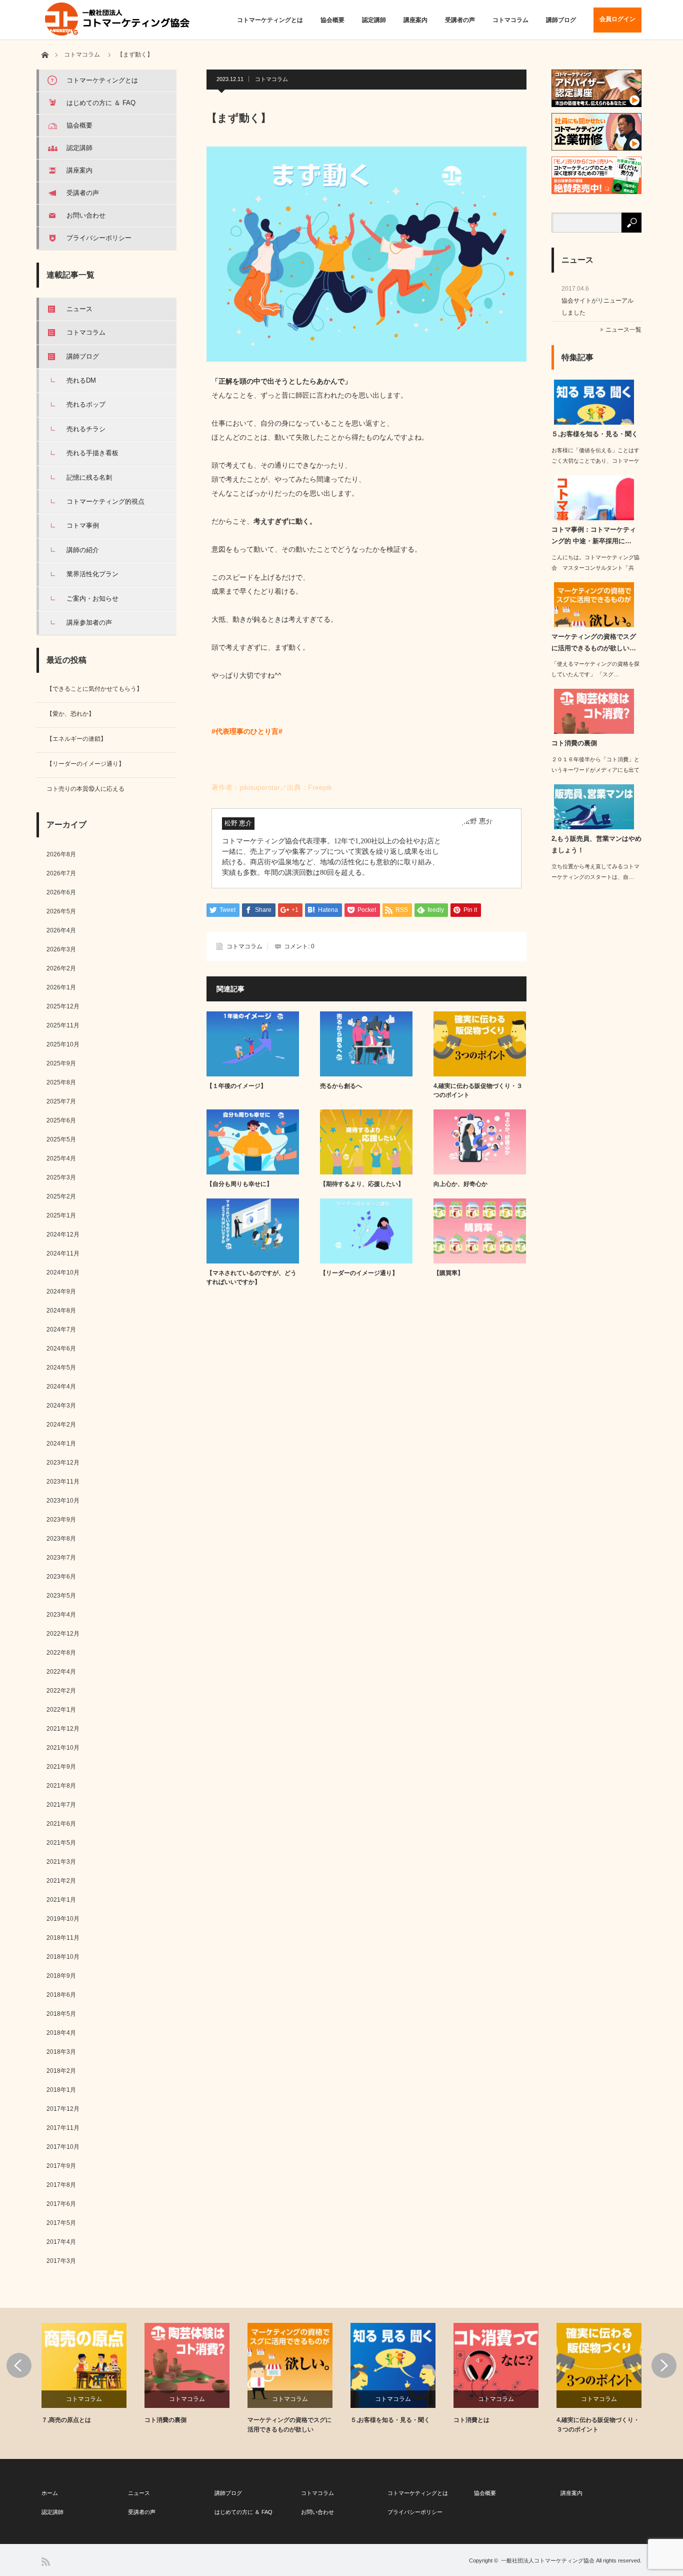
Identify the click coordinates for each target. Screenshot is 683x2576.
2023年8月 (61, 1539)
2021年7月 (61, 1805)
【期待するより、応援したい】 (362, 1184)
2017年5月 (61, 2223)
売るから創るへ (341, 1086)
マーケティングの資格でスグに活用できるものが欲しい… (594, 642)
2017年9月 (61, 2166)
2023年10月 (63, 1501)
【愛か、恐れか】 (70, 714)
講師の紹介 (83, 550)
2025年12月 (63, 1006)
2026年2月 (61, 968)
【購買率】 (448, 1273)
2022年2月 (61, 1691)
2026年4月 (61, 930)
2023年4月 (61, 1615)
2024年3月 (61, 1406)
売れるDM (81, 380)
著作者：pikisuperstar (246, 787)
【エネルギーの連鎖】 (76, 739)
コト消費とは (471, 2420)
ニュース (79, 309)
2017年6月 (61, 2204)
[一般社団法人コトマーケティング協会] (118, 19)
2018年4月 (61, 2033)
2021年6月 (61, 1824)
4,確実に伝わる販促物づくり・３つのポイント (478, 1090)
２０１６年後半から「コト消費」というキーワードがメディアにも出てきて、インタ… (595, 770)
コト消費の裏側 (574, 743)
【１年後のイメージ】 (236, 1086)
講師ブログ (561, 20)
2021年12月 (63, 1729)
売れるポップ (86, 404)
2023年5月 (61, 1596)
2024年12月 (63, 1234)
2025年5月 (61, 1139)
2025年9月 (61, 1063)
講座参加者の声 (89, 622)
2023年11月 (63, 1482)
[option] (93, 2374)
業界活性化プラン (92, 574)
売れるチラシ (86, 429)
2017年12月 (63, 2109)
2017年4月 (61, 2242)
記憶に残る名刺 (89, 477)
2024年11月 (63, 1253)
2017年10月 (63, 2147)
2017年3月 (61, 2261)
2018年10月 (63, 1957)
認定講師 (374, 20)
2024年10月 (63, 1272)
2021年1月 (61, 1900)
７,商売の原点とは (66, 2420)
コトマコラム (510, 20)
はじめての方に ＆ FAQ (101, 103)
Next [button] (664, 2365)
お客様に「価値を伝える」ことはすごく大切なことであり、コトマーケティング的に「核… (595, 461)
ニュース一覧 (623, 330)
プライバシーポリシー (99, 238)
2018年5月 (61, 2014)
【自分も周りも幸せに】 (239, 1184)
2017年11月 (63, 2128)
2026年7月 (61, 873)
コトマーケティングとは (270, 20)
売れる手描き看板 (92, 453)
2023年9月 (61, 1520)
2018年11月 (63, 1938)
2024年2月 (61, 1425)
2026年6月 (61, 892)
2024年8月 (61, 1311)
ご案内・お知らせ (92, 598)
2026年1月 (61, 987)
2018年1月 (61, 2090)
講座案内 (415, 20)
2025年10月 (63, 1044)
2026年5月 (61, 911)
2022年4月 (61, 1672)
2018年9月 (61, 1976)
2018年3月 (61, 2052)
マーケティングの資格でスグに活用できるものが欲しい (289, 2425)
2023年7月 (61, 1558)
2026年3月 (61, 949)
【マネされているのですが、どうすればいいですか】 (251, 1277)
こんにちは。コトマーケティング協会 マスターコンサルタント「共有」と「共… (595, 568)
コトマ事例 (83, 525)
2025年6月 (61, 1120)
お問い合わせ (86, 215)
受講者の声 (460, 20)
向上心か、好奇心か (460, 1184)
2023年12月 (63, 1463)
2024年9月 (61, 1292)
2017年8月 (61, 2185)
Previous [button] (19, 2365)
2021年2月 (61, 1881)
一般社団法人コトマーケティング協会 (548, 2560)
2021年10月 (63, 1748)
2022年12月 (63, 1634)
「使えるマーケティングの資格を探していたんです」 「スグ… (595, 669)
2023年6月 (61, 1577)
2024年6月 (61, 1349)
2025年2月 (61, 1196)
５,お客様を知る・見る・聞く (595, 434)
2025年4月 (61, 1158)
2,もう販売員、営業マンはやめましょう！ (596, 844)
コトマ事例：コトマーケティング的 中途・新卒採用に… (594, 535)
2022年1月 (61, 1710)
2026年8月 (61, 854)
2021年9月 (61, 1767)
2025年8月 (61, 1082)
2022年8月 (61, 1653)
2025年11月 (63, 1025)
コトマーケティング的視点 (105, 501)
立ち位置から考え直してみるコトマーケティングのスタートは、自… (595, 872)
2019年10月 (63, 1919)
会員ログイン (617, 19)
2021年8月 (61, 1786)
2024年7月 (61, 1330)
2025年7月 (61, 1101)
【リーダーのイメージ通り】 (359, 1273)
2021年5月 (61, 1843)
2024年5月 (61, 1368)
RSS (46, 2562)
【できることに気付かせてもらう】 (94, 689)
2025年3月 (61, 1177)
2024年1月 (61, 1444)
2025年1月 (61, 1215)
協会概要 (332, 20)
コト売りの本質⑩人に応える (85, 789)
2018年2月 (61, 2071)
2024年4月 (61, 1387)
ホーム (50, 2493)
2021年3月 (61, 1862)
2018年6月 (61, 1995)
